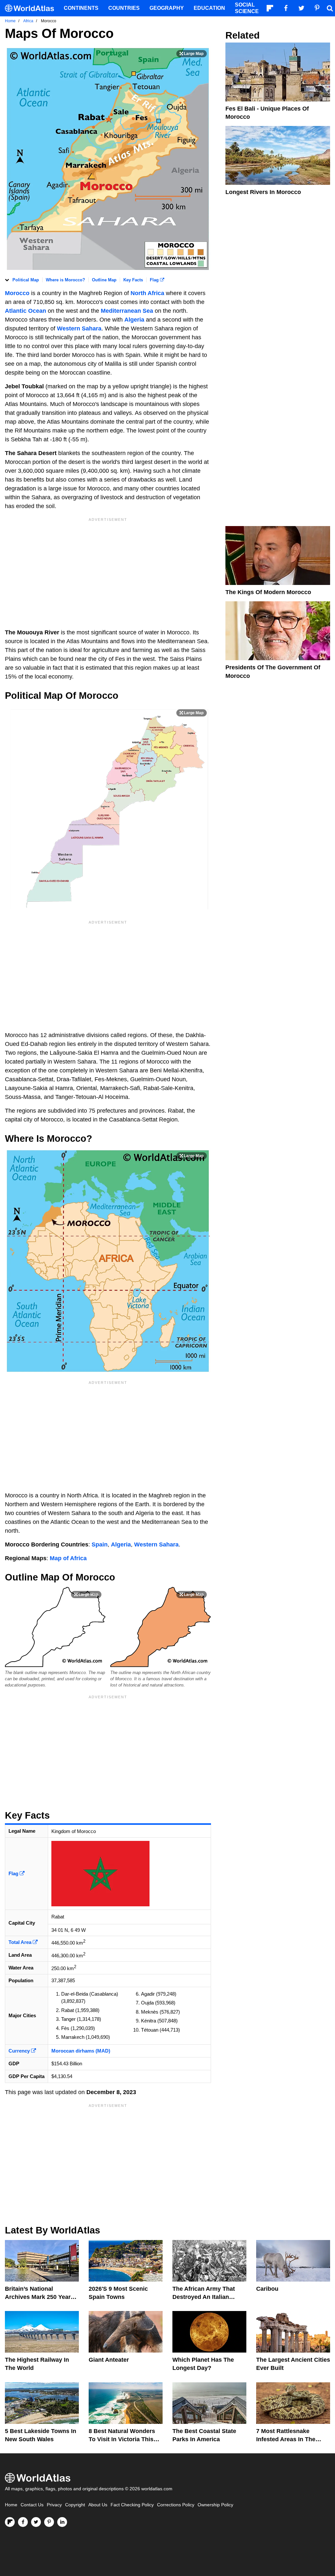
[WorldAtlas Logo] (32, 8)
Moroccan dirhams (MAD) (81, 2051)
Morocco (17, 293)
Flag (155, 280)
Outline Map (104, 280)
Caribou (267, 2289)
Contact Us (32, 2505)
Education (209, 8)
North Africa (147, 293)
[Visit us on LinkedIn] (62, 2522)
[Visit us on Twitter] (36, 2522)
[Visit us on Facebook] (23, 2522)
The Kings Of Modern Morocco (268, 592)
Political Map (26, 280)
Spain (100, 1544)
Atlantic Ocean (26, 311)
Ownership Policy (215, 2505)
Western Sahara (79, 328)
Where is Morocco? (65, 280)
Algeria (134, 320)
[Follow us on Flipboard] (10, 2522)
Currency (20, 2051)
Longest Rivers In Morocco (263, 192)
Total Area (21, 1942)
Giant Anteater (109, 2360)
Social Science (247, 8)
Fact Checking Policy (132, 2505)
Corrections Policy (176, 2505)
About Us (98, 2505)
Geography (167, 8)
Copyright (75, 2505)
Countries (124, 8)
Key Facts (133, 280)
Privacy (54, 2505)
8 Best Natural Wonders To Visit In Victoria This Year (122, 2439)
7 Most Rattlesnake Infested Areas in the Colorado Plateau (286, 2439)
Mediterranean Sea (127, 311)
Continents (81, 8)
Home (11, 2505)
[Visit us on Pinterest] (49, 2522)
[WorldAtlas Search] (330, 8)
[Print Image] (192, 54)
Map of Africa (68, 1558)
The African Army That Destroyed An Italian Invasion (204, 2297)
